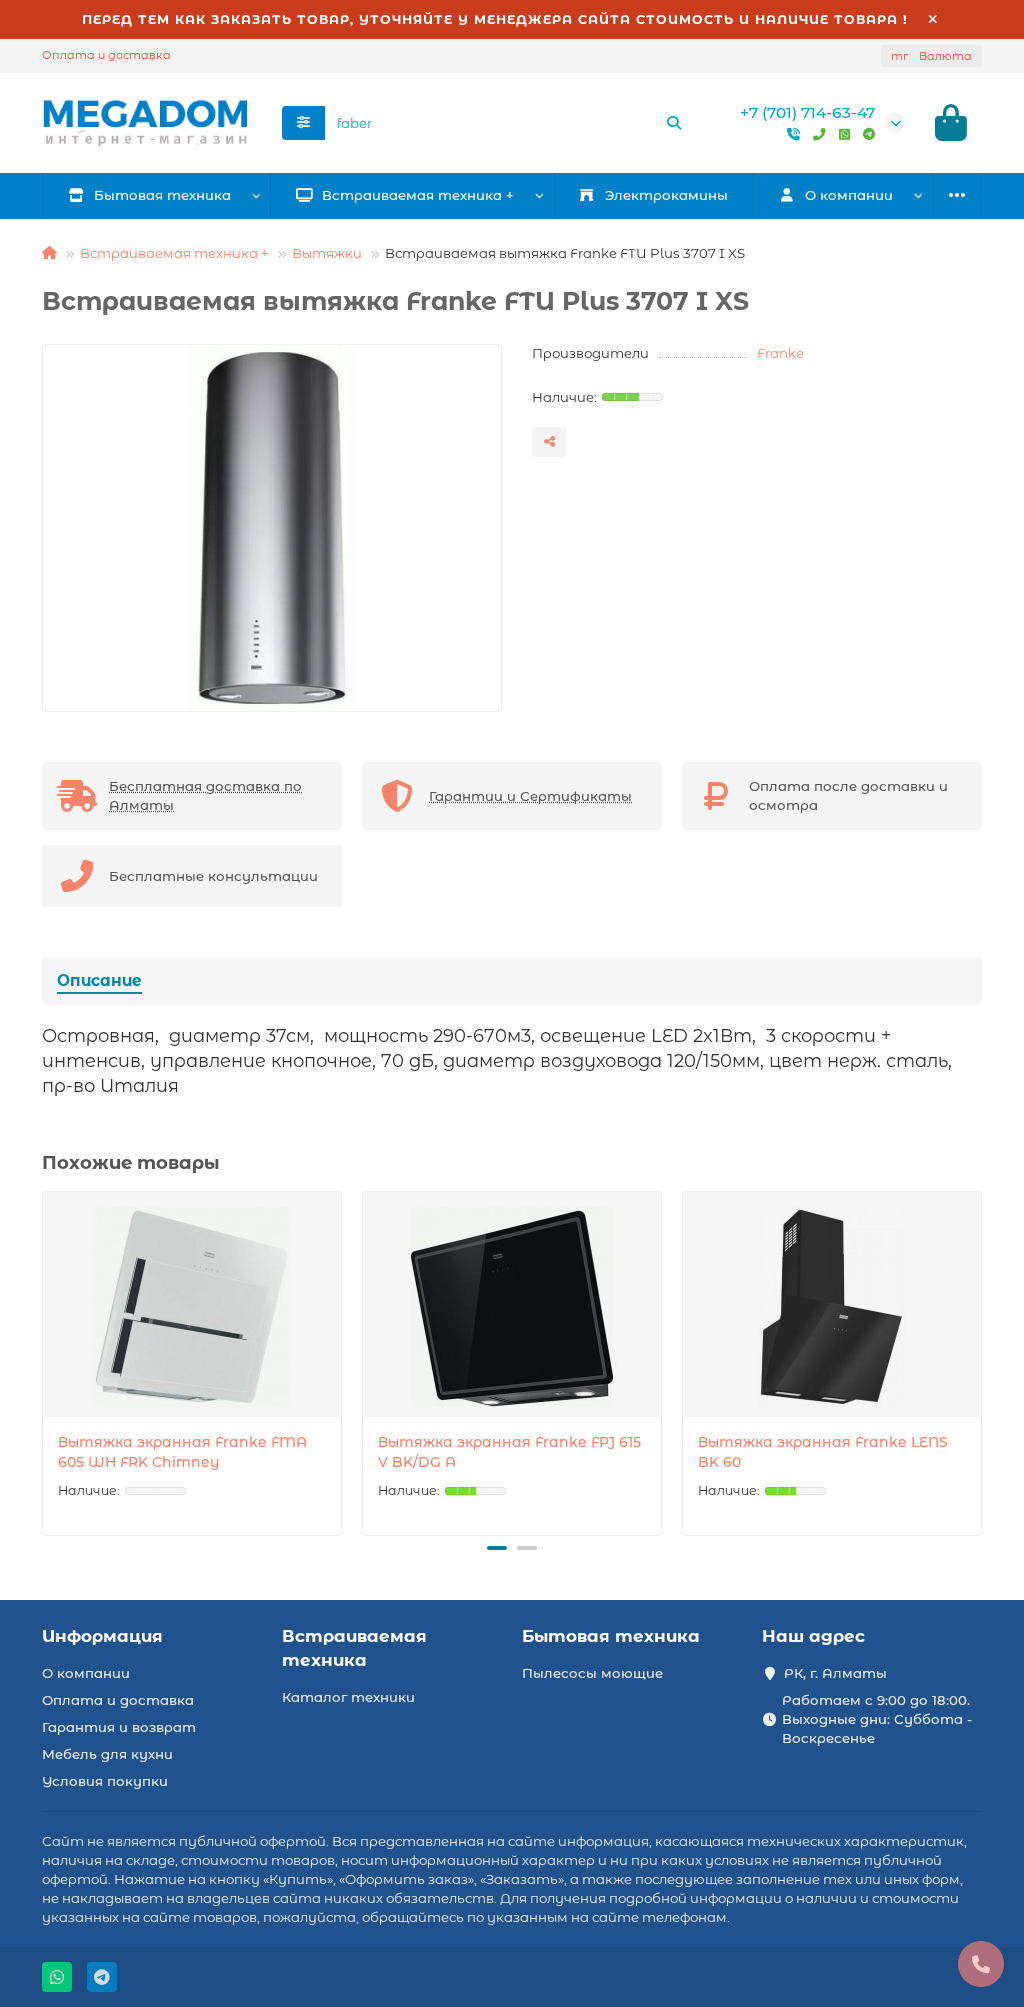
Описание (99, 980)
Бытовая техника (162, 195)
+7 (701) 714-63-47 (807, 112)
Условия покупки (105, 1781)
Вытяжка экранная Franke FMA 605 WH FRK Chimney (182, 1452)
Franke (780, 353)
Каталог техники (348, 1697)
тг (931, 56)
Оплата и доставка (106, 55)
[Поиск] (674, 123)
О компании (86, 1673)
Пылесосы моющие (592, 1673)
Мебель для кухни (107, 1754)
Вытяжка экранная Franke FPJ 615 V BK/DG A (509, 1452)
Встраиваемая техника (354, 1648)
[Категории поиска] (303, 123)
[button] (44, 1360)
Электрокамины (666, 195)
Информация (102, 1636)
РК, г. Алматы (835, 1673)
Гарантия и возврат (119, 1727)
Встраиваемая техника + (418, 195)
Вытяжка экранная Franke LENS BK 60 (823, 1452)
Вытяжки (327, 253)
